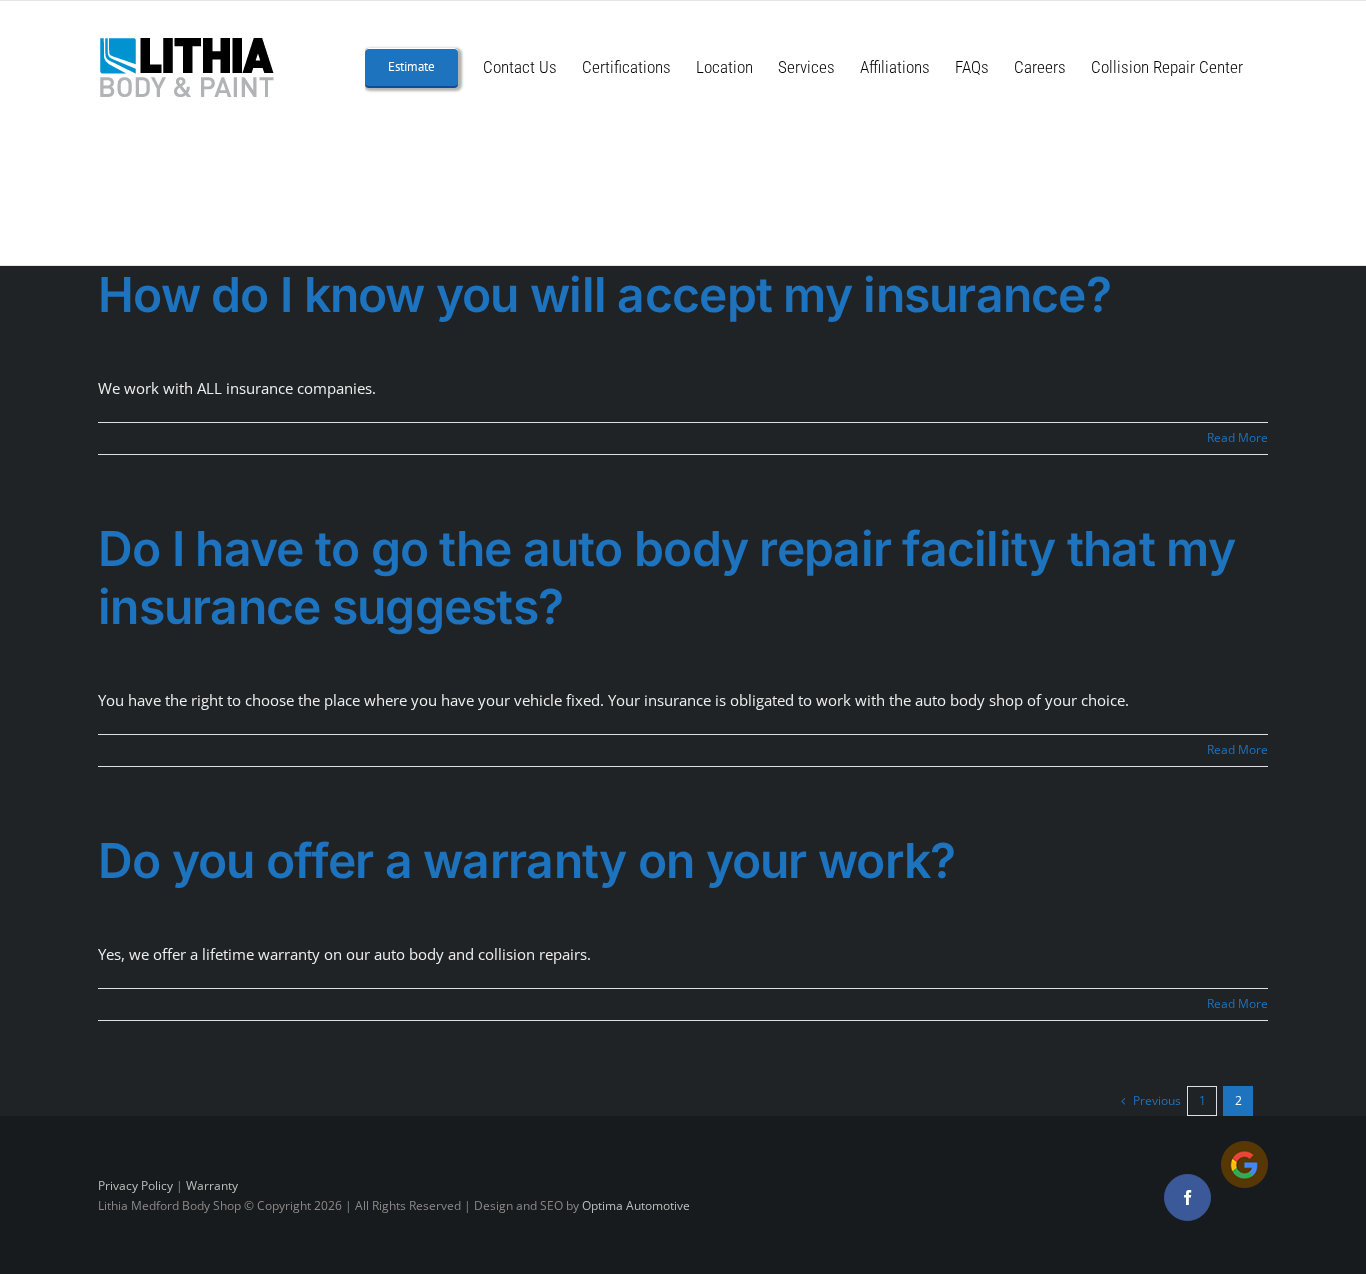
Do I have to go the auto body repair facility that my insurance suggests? (666, 577)
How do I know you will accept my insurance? (604, 294)
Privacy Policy (135, 1185)
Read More (1237, 437)
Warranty (212, 1185)
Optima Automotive (636, 1205)
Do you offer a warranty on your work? (526, 860)
